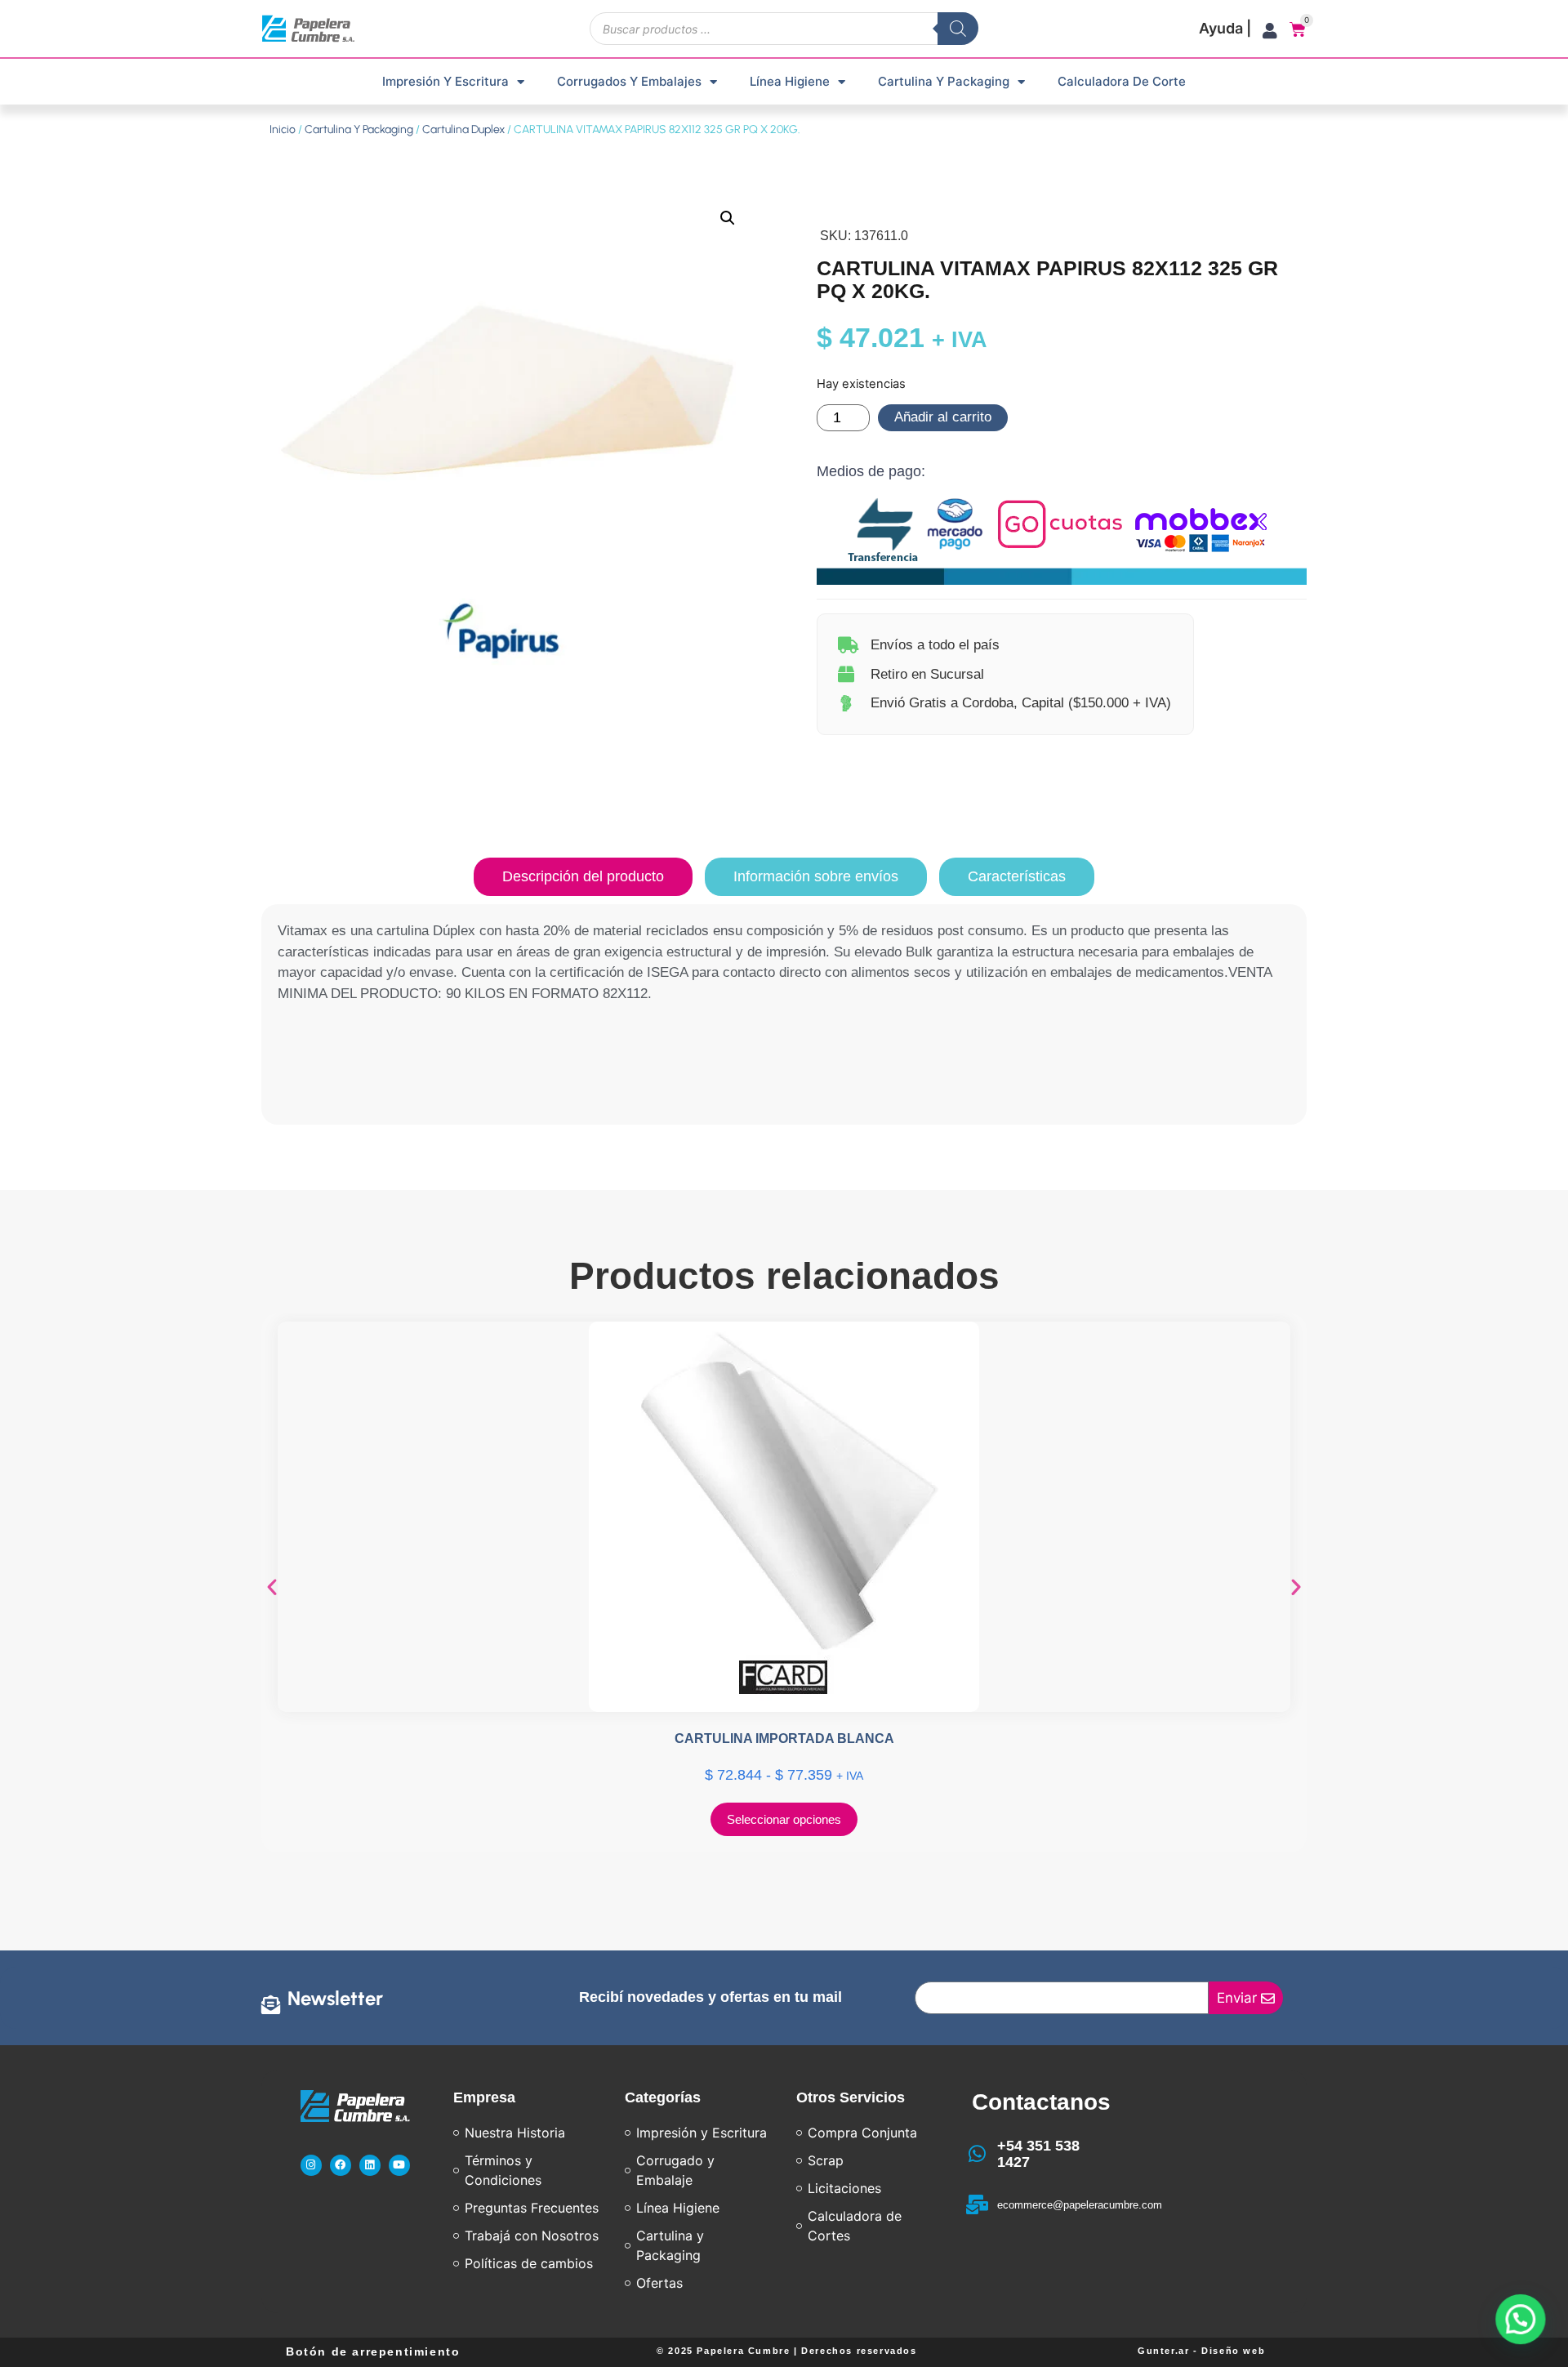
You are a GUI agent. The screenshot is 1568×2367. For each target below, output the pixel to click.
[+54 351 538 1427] (978, 2154)
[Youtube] (399, 2165)
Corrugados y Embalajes (629, 81)
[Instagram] (311, 2165)
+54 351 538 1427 (1038, 2154)
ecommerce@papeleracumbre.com (1080, 2205)
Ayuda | (1225, 28)
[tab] (583, 877)
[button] (728, 218)
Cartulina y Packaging (944, 81)
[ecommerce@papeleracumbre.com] (978, 2204)
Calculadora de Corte (1122, 81)
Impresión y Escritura (445, 81)
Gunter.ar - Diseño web (1201, 2351)
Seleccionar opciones (784, 1819)
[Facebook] (341, 2165)
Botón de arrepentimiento (373, 2351)
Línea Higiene (790, 81)
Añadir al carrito (943, 417)
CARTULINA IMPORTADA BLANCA (784, 1738)
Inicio (283, 129)
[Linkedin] (370, 2165)
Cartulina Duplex (463, 129)
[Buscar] (958, 29)
